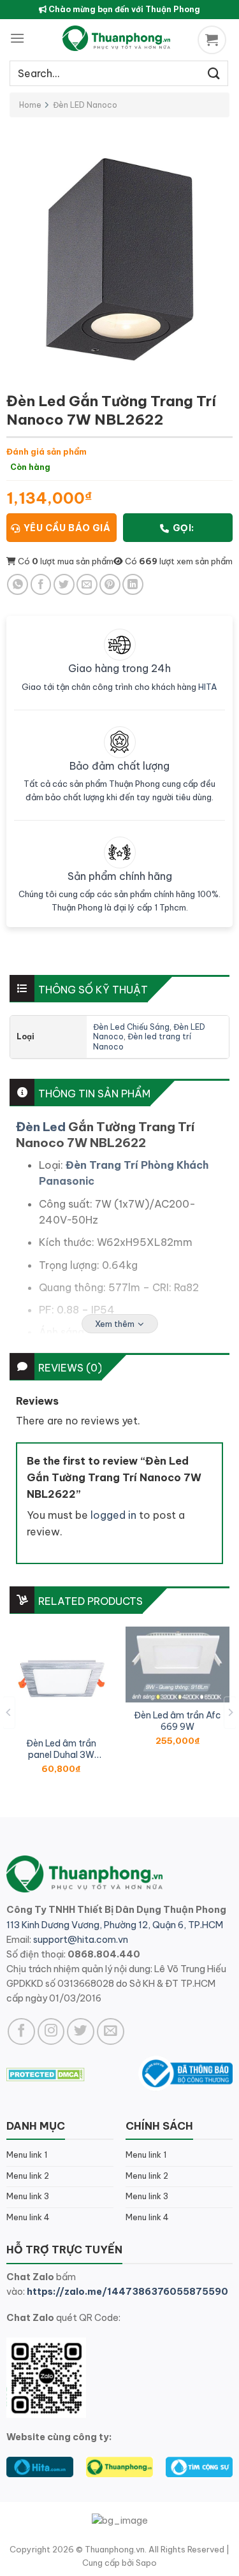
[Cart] (214, 40)
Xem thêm (115, 1324)
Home (30, 105)
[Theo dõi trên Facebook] (21, 2032)
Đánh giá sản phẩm (47, 451)
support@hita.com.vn (81, 1940)
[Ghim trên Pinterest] (110, 584)
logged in (113, 1515)
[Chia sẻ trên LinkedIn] (133, 584)
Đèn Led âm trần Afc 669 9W (177, 1721)
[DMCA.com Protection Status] (46, 2073)
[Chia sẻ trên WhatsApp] (18, 584)
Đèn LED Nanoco (85, 105)
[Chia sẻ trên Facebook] (41, 584)
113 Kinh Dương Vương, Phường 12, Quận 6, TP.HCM (115, 1925)
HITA (208, 687)
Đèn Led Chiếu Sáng (131, 1027)
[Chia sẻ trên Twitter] (64, 584)
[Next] (230, 1712)
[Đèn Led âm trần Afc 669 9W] (177, 1665)
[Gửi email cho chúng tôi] (111, 2032)
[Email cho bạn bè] (87, 584)
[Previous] (9, 1712)
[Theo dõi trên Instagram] (51, 2032)
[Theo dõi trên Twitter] (81, 2032)
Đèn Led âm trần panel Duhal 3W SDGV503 (61, 1749)
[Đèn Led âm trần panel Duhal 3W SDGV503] (62, 1679)
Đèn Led (41, 1127)
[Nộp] (214, 73)
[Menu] (17, 38)
